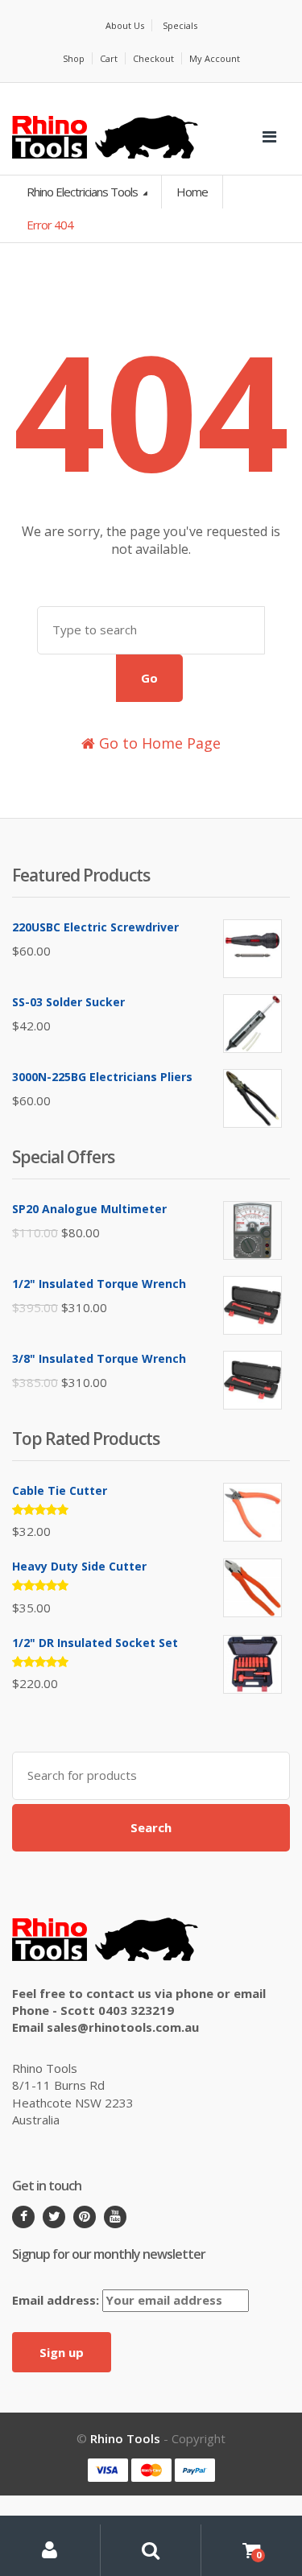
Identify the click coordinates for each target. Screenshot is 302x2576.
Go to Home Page (158, 743)
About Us (125, 25)
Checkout (153, 58)
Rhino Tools (125, 2438)
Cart (109, 58)
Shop (74, 58)
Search (151, 1827)
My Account (215, 58)
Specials (180, 25)
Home (192, 192)
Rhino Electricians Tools (83, 192)
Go (149, 678)
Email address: (57, 2300)
